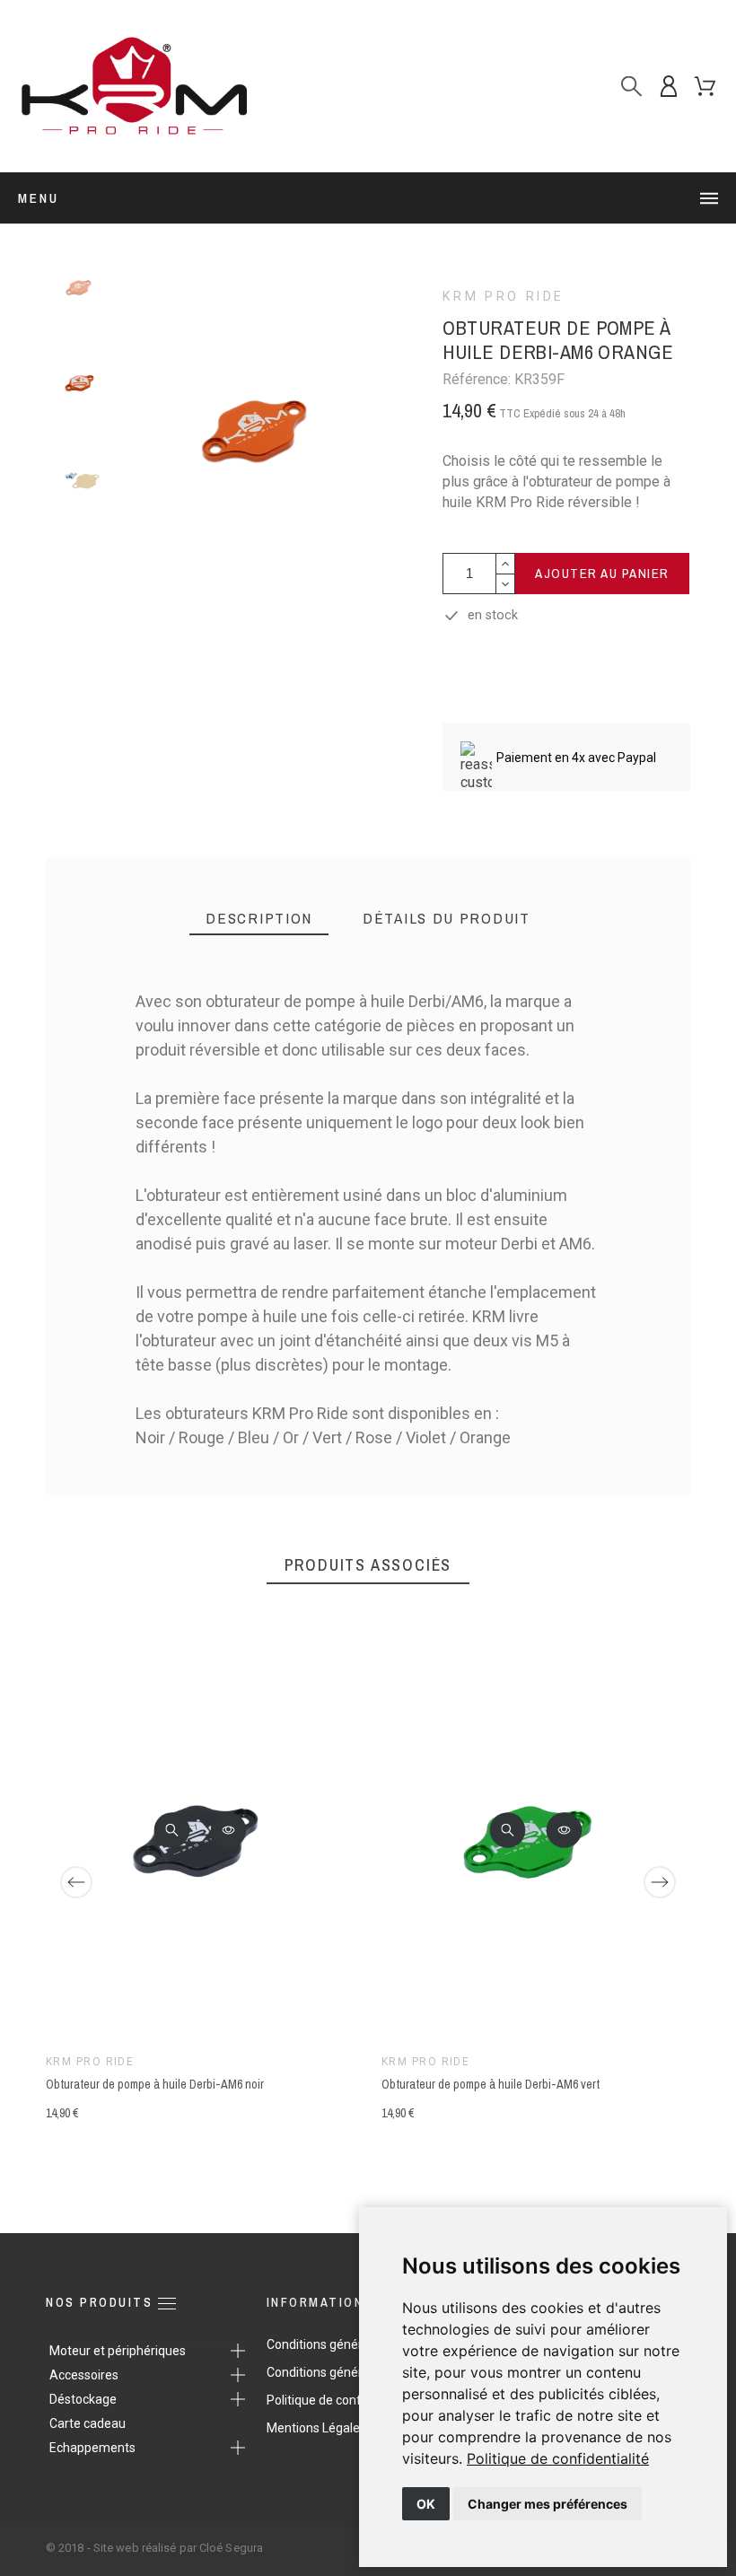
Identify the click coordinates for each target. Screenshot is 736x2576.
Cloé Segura (231, 2548)
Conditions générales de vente (352, 2372)
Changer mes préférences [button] (548, 2504)
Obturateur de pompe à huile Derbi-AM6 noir (155, 2085)
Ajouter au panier (602, 573)
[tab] (259, 919)
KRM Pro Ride (504, 296)
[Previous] (76, 1882)
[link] (558, 2458)
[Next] (660, 1882)
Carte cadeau (88, 2423)
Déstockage (83, 2399)
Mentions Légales (316, 2428)
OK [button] (426, 2504)
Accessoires (84, 2375)
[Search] (631, 87)
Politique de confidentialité (558, 2458)
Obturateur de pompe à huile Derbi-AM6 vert (491, 2085)
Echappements (92, 2448)
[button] (172, 1830)
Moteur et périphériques (118, 2351)
